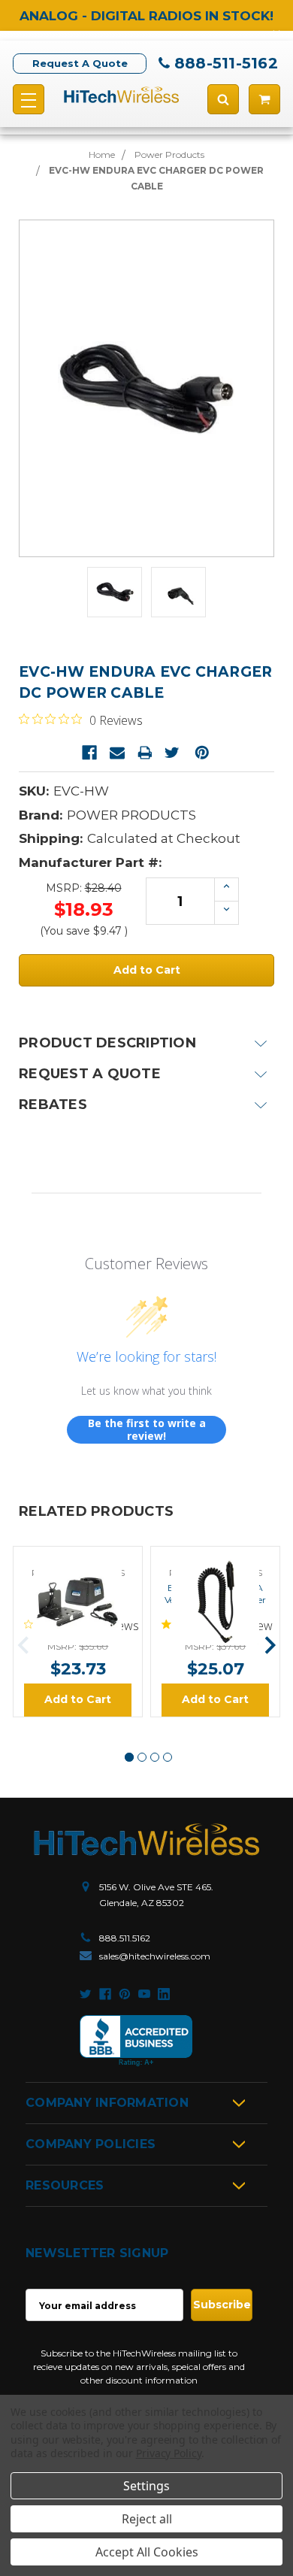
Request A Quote (80, 63)
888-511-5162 (226, 63)
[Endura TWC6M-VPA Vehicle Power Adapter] (216, 1559)
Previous (24, 1645)
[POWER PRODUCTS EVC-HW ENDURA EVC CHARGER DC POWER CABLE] (115, 592)
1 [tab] (129, 1757)
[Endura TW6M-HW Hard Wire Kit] (78, 1559)
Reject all (147, 2519)
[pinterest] (125, 1994)
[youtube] (144, 1994)
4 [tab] (168, 1757)
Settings (146, 2486)
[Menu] (29, 99)
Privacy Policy (169, 2453)
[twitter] (86, 1994)
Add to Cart (78, 1699)
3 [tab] (155, 1757)
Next (270, 1645)
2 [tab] (142, 1757)
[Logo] (146, 1840)
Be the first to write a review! (147, 1430)
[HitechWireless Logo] (121, 94)
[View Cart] (264, 99)
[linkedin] (164, 1994)
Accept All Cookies (147, 2552)
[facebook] (105, 1994)
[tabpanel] (78, 1631)
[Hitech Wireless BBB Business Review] (136, 2041)
